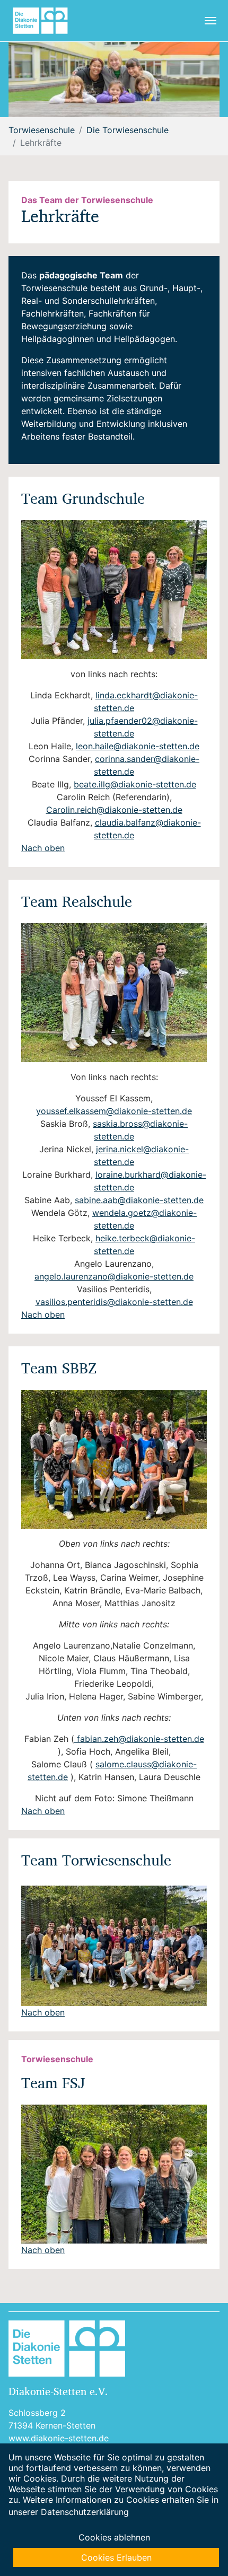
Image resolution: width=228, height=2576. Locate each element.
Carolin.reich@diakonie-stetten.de (114, 810)
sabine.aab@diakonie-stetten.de (139, 1200)
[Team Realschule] (114, 993)
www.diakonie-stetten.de (59, 2438)
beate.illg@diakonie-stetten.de (135, 784)
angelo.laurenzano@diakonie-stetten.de (114, 1276)
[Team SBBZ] (114, 1459)
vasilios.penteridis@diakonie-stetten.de (114, 1302)
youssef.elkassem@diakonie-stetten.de (114, 1111)
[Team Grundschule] (114, 590)
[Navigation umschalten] (211, 21)
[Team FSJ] (114, 2174)
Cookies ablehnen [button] (114, 2537)
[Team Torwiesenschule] (114, 1946)
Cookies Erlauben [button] (116, 2557)
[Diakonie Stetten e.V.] (45, 21)
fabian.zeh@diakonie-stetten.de (139, 1739)
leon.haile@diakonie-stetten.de (138, 746)
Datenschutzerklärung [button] (85, 2512)
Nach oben (43, 848)
